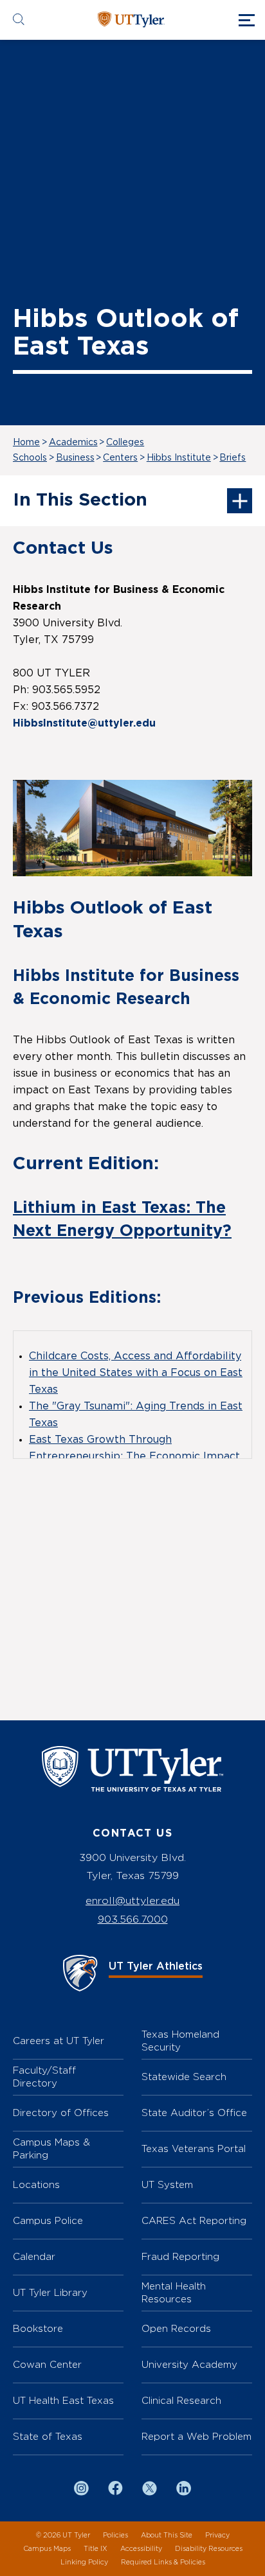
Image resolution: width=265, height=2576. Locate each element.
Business (75, 458)
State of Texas (48, 2436)
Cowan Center (47, 2364)
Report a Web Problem (196, 2436)
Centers (120, 458)
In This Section (80, 500)
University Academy (189, 2364)
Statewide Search (184, 2077)
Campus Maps (47, 2549)
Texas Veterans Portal (194, 2148)
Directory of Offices (61, 2113)
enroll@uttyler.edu (132, 1901)
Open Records (176, 2328)
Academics (73, 443)
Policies (115, 2535)
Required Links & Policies (163, 2562)
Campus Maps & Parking (51, 2148)
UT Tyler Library (50, 2292)
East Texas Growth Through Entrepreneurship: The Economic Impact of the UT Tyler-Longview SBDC (134, 1456)
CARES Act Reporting (194, 2220)
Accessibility (141, 2549)
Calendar (34, 2256)
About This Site (167, 2535)
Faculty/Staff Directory (44, 2077)
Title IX (96, 2549)
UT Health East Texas (63, 2400)
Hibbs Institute (179, 458)
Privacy (217, 2535)
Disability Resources (209, 2549)
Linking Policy (84, 2562)
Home (26, 443)
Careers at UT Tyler (59, 2041)
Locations (36, 2184)
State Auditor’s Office (194, 2113)
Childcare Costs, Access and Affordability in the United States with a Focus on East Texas (136, 1373)
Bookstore (38, 2328)
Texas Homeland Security (180, 2041)
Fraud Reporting (180, 2256)
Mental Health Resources (174, 2292)
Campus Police (48, 2220)
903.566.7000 (133, 1919)
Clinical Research (181, 2400)
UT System (167, 2184)
